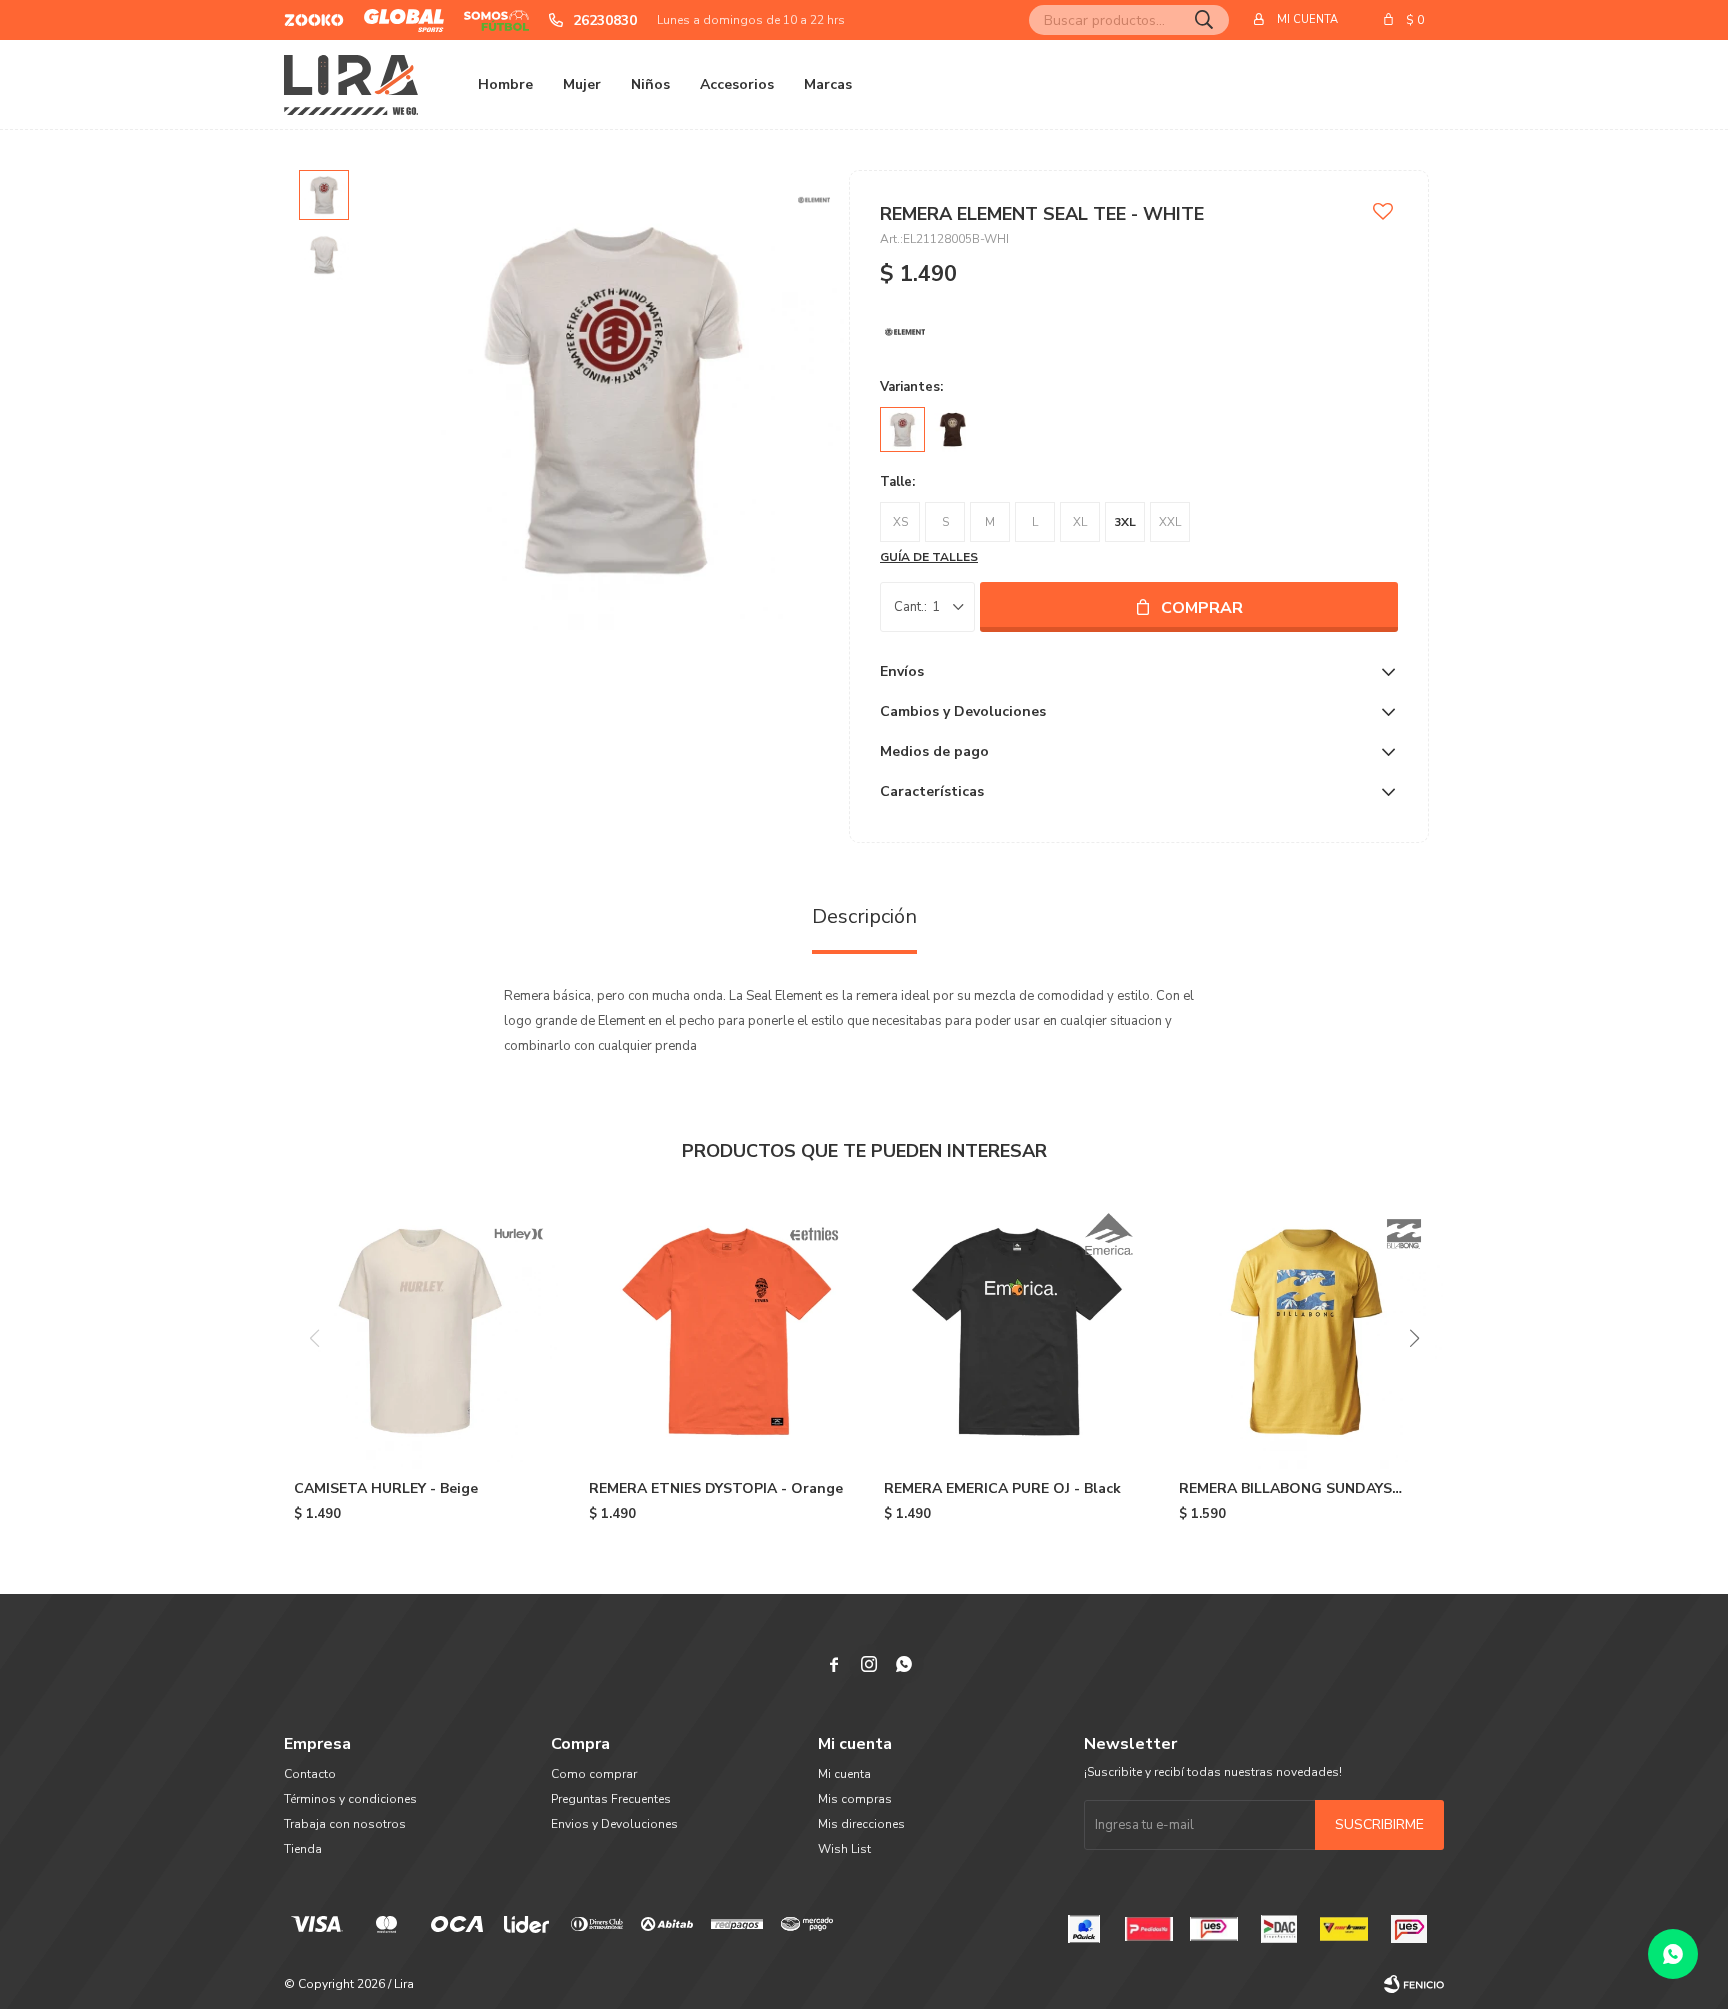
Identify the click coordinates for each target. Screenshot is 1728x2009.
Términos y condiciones (350, 1799)
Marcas (828, 84)
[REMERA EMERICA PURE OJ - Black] (1011, 1331)
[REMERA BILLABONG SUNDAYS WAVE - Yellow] (1306, 1331)
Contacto (310, 1774)
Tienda (303, 1849)
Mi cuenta (844, 1774)
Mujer (582, 84)
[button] (1204, 20)
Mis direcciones (861, 1824)
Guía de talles (929, 557)
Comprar (1202, 608)
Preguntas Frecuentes (611, 1799)
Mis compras (855, 1799)
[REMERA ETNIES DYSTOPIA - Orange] (716, 1331)
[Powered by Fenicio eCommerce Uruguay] (1414, 1984)
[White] (902, 429)
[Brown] (952, 429)
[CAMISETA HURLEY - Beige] (421, 1331)
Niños (650, 84)
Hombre (505, 84)
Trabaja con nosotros (345, 1824)
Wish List (844, 1849)
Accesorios (737, 84)
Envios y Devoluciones (614, 1824)
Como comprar (594, 1774)
